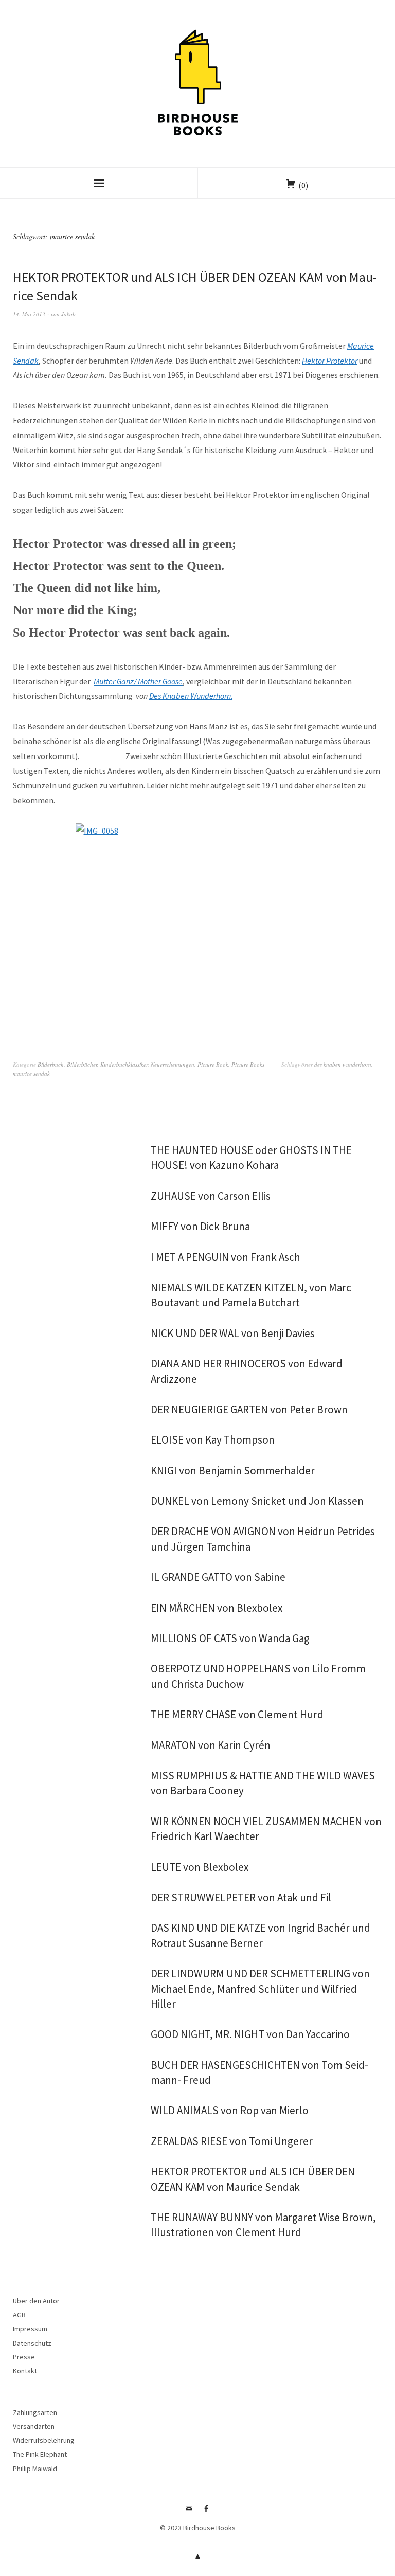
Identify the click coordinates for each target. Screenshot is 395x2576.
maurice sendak (31, 1074)
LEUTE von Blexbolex (200, 1867)
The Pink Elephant (40, 2454)
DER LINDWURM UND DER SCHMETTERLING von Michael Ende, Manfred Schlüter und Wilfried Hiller (260, 1989)
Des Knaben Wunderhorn (190, 696)
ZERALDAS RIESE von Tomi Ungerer (232, 2141)
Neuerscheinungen (173, 1064)
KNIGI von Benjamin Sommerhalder (233, 1471)
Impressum (30, 2329)
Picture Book (213, 1064)
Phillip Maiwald (35, 2469)
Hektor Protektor (330, 361)
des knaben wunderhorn (343, 1064)
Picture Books (248, 1064)
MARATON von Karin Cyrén (211, 1745)
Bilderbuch (51, 1064)
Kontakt (25, 2371)
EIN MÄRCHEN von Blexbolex (217, 1608)
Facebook (206, 2512)
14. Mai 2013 (29, 314)
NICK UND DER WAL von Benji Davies (233, 1333)
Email (189, 2512)
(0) (303, 185)
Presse (24, 2357)
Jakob (68, 314)
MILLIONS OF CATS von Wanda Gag (230, 1638)
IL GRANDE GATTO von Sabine (218, 1577)
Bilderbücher (82, 1064)
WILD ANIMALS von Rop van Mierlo (230, 2110)
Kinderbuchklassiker (124, 1064)
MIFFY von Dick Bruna (200, 1226)
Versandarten (34, 2426)
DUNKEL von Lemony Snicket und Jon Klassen (257, 1501)
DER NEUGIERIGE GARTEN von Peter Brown (249, 1409)
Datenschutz (32, 2343)
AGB (19, 2315)
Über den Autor (36, 2301)
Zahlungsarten (35, 2412)
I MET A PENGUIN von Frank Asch (226, 1257)
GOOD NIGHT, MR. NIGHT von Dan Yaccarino (250, 2034)
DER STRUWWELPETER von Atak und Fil (241, 1897)
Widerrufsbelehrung (44, 2440)
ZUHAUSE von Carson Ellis (211, 1196)
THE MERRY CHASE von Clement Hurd (237, 1714)
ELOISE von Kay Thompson (213, 1440)
